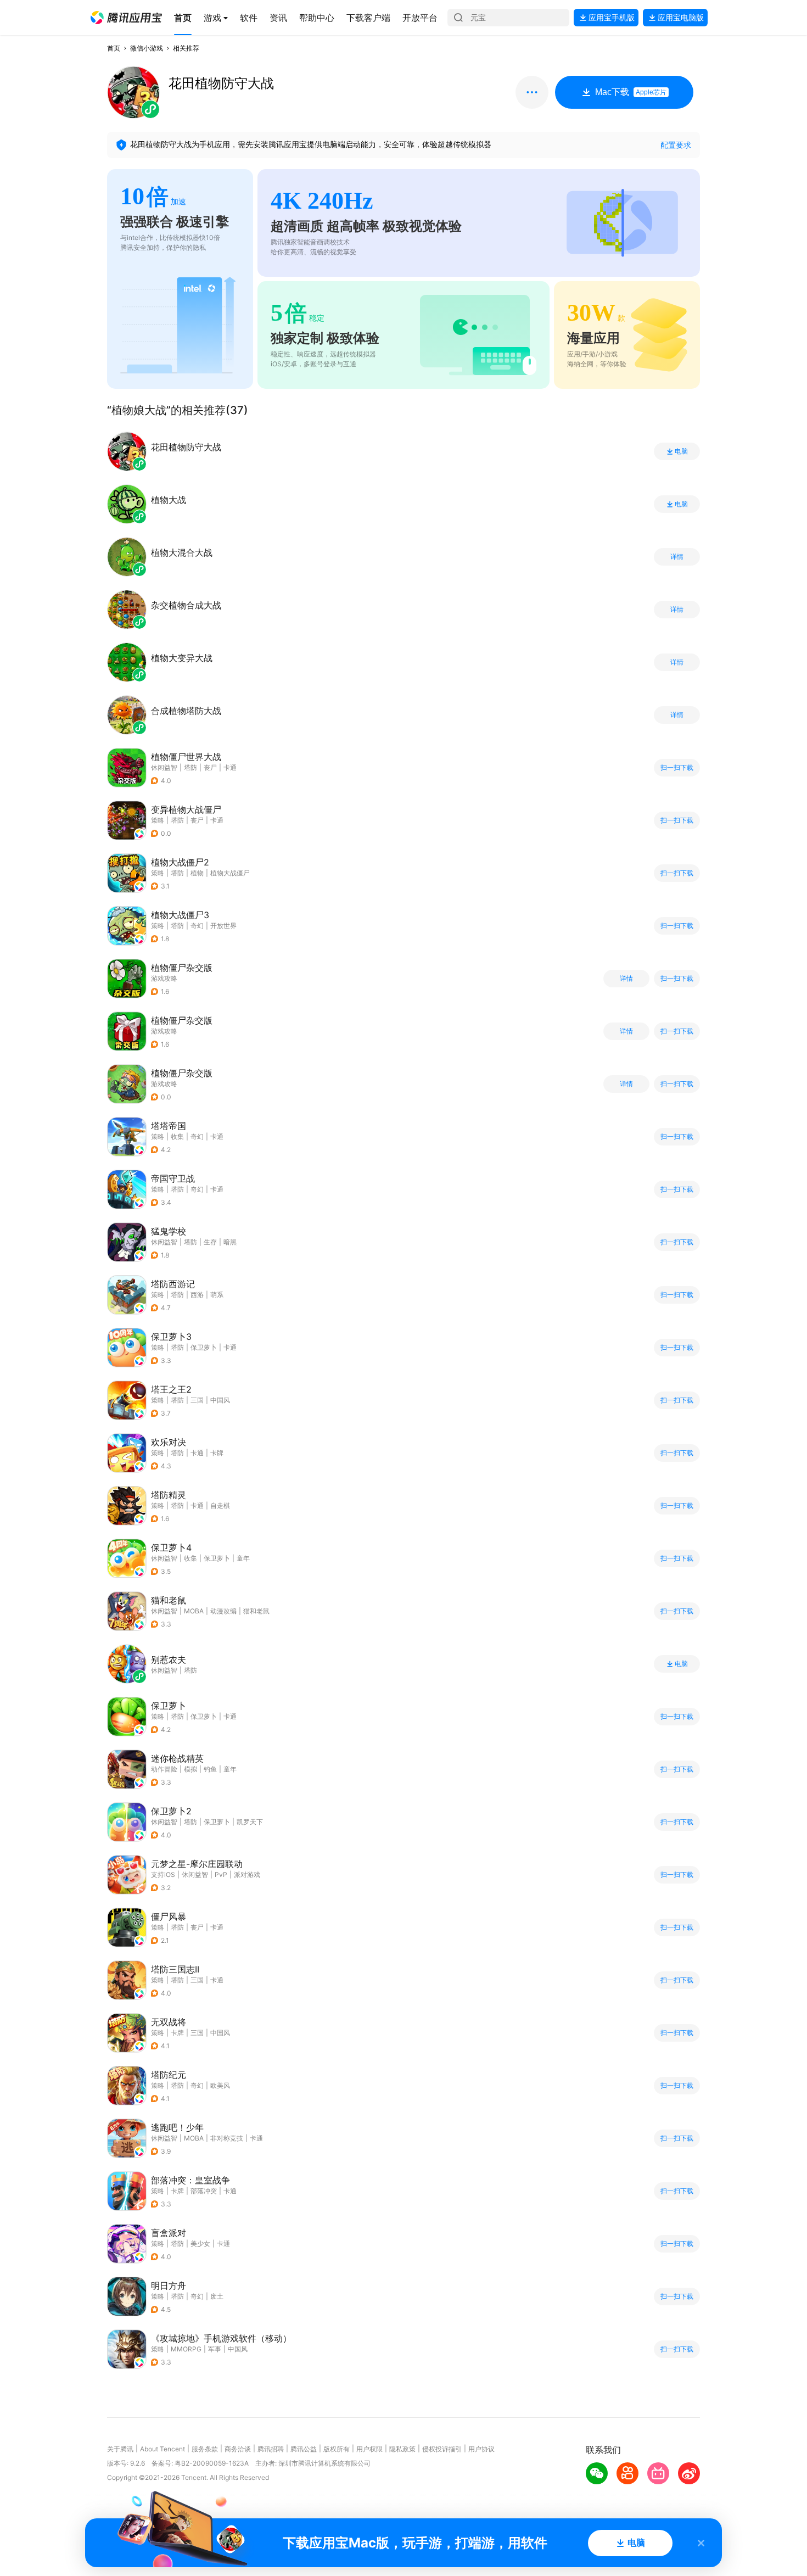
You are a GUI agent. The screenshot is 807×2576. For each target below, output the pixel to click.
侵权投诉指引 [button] (442, 2449)
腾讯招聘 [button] (271, 2449)
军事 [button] (215, 2349)
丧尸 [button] (210, 767)
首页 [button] (114, 48)
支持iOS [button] (163, 1874)
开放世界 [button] (223, 926)
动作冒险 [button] (164, 1769)
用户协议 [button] (481, 2449)
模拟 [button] (190, 1769)
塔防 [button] (190, 767)
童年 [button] (243, 1558)
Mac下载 (631, 92)
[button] (126, 18)
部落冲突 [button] (204, 2191)
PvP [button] (221, 1874)
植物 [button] (197, 873)
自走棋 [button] (220, 1505)
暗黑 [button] (230, 1242)
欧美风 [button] (220, 2085)
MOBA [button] (194, 1611)
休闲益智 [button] (164, 767)
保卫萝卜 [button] (204, 1347)
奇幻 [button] (197, 926)
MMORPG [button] (186, 2349)
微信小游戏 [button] (147, 48)
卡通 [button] (230, 767)
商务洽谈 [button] (238, 2449)
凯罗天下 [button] (250, 1822)
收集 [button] (177, 1136)
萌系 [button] (217, 1295)
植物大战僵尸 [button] (230, 873)
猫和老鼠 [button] (256, 1611)
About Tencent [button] (162, 2449)
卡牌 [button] (217, 1453)
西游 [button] (197, 1295)
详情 (677, 557)
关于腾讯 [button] (120, 2449)
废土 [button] (217, 2296)
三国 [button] (197, 1400)
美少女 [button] (200, 2243)
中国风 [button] (220, 1400)
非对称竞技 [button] (227, 2138)
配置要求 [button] (676, 145)
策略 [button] (158, 820)
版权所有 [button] (337, 2449)
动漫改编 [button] (223, 1611)
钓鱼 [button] (210, 1769)
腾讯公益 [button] (304, 2449)
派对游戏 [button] (247, 1874)
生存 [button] (210, 1242)
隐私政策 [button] (402, 2449)
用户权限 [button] (369, 2449)
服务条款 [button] (205, 2449)
